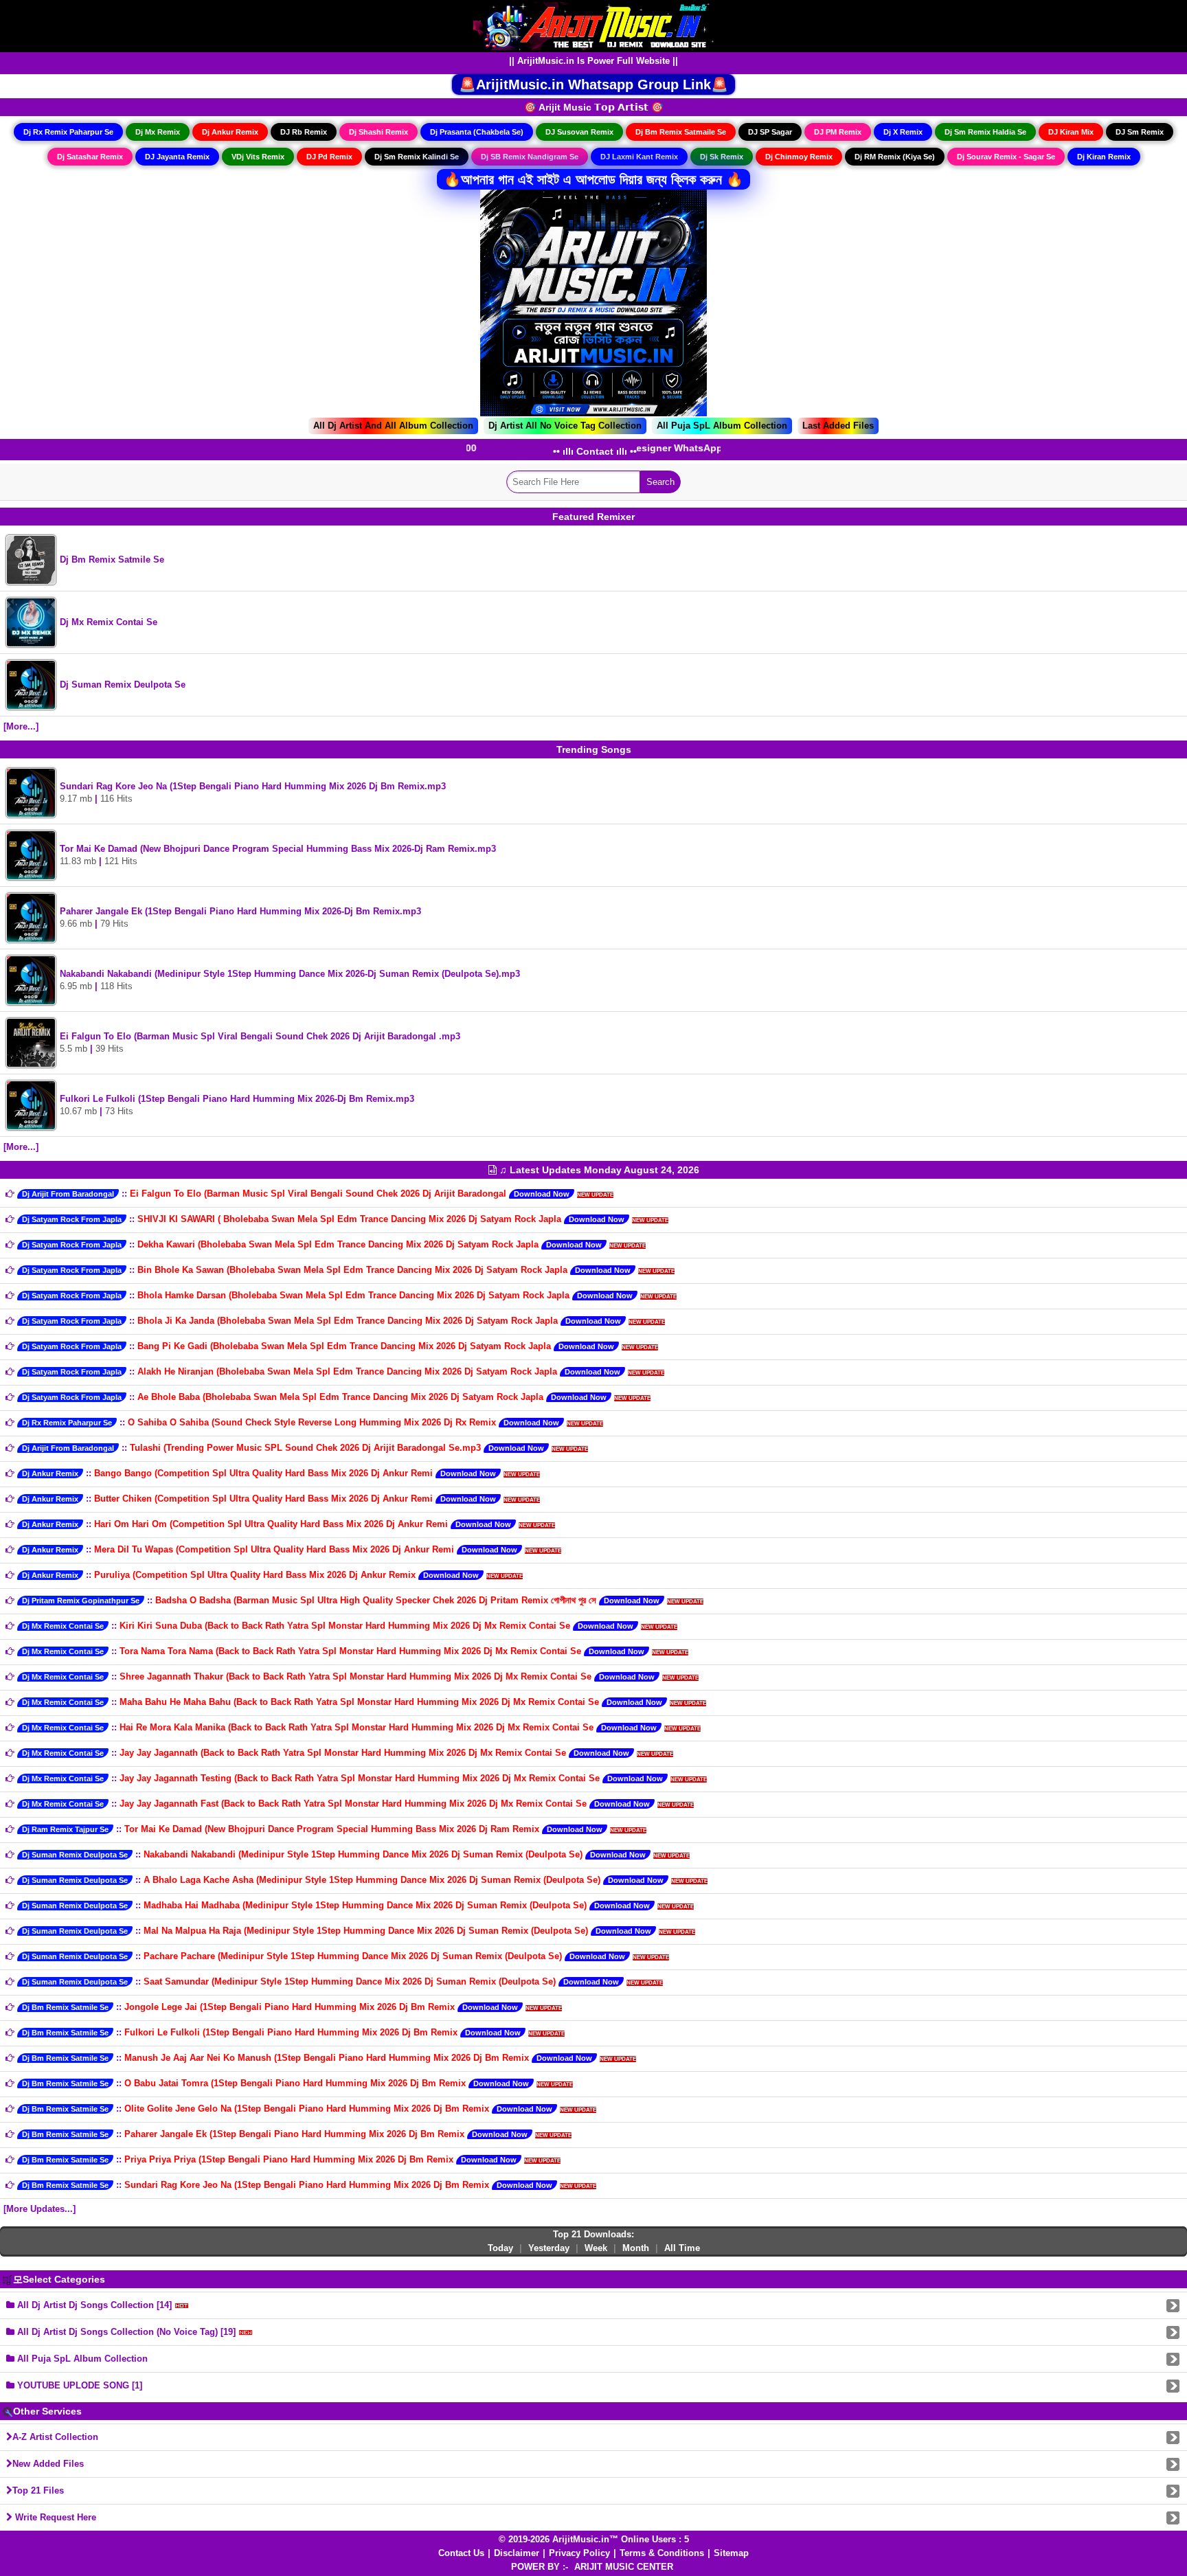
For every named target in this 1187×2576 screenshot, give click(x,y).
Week (596, 2248)
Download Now (542, 1194)
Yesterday (549, 2248)
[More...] (21, 726)
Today (500, 2248)
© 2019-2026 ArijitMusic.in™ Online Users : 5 (594, 2539)
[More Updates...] (39, 2209)
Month (636, 2248)
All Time (682, 2248)
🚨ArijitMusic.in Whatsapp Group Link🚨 (593, 84)
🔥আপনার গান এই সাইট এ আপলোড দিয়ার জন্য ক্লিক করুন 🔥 (593, 179)
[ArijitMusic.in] (593, 25)
